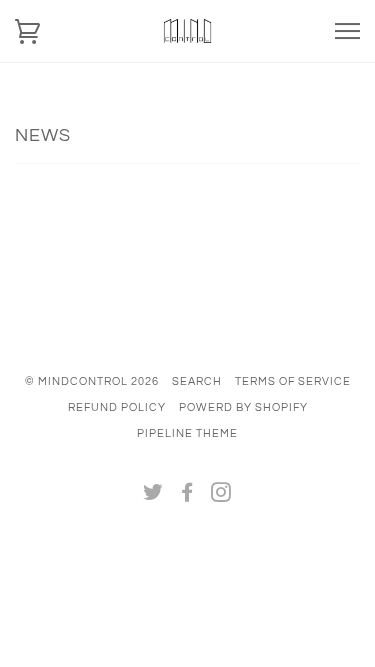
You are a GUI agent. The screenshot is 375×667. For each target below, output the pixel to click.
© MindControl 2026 (92, 381)
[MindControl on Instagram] (221, 496)
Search (197, 381)
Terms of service (293, 381)
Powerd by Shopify (243, 407)
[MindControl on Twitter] (153, 496)
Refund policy (117, 407)
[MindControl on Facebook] (187, 496)
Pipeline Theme (187, 433)
